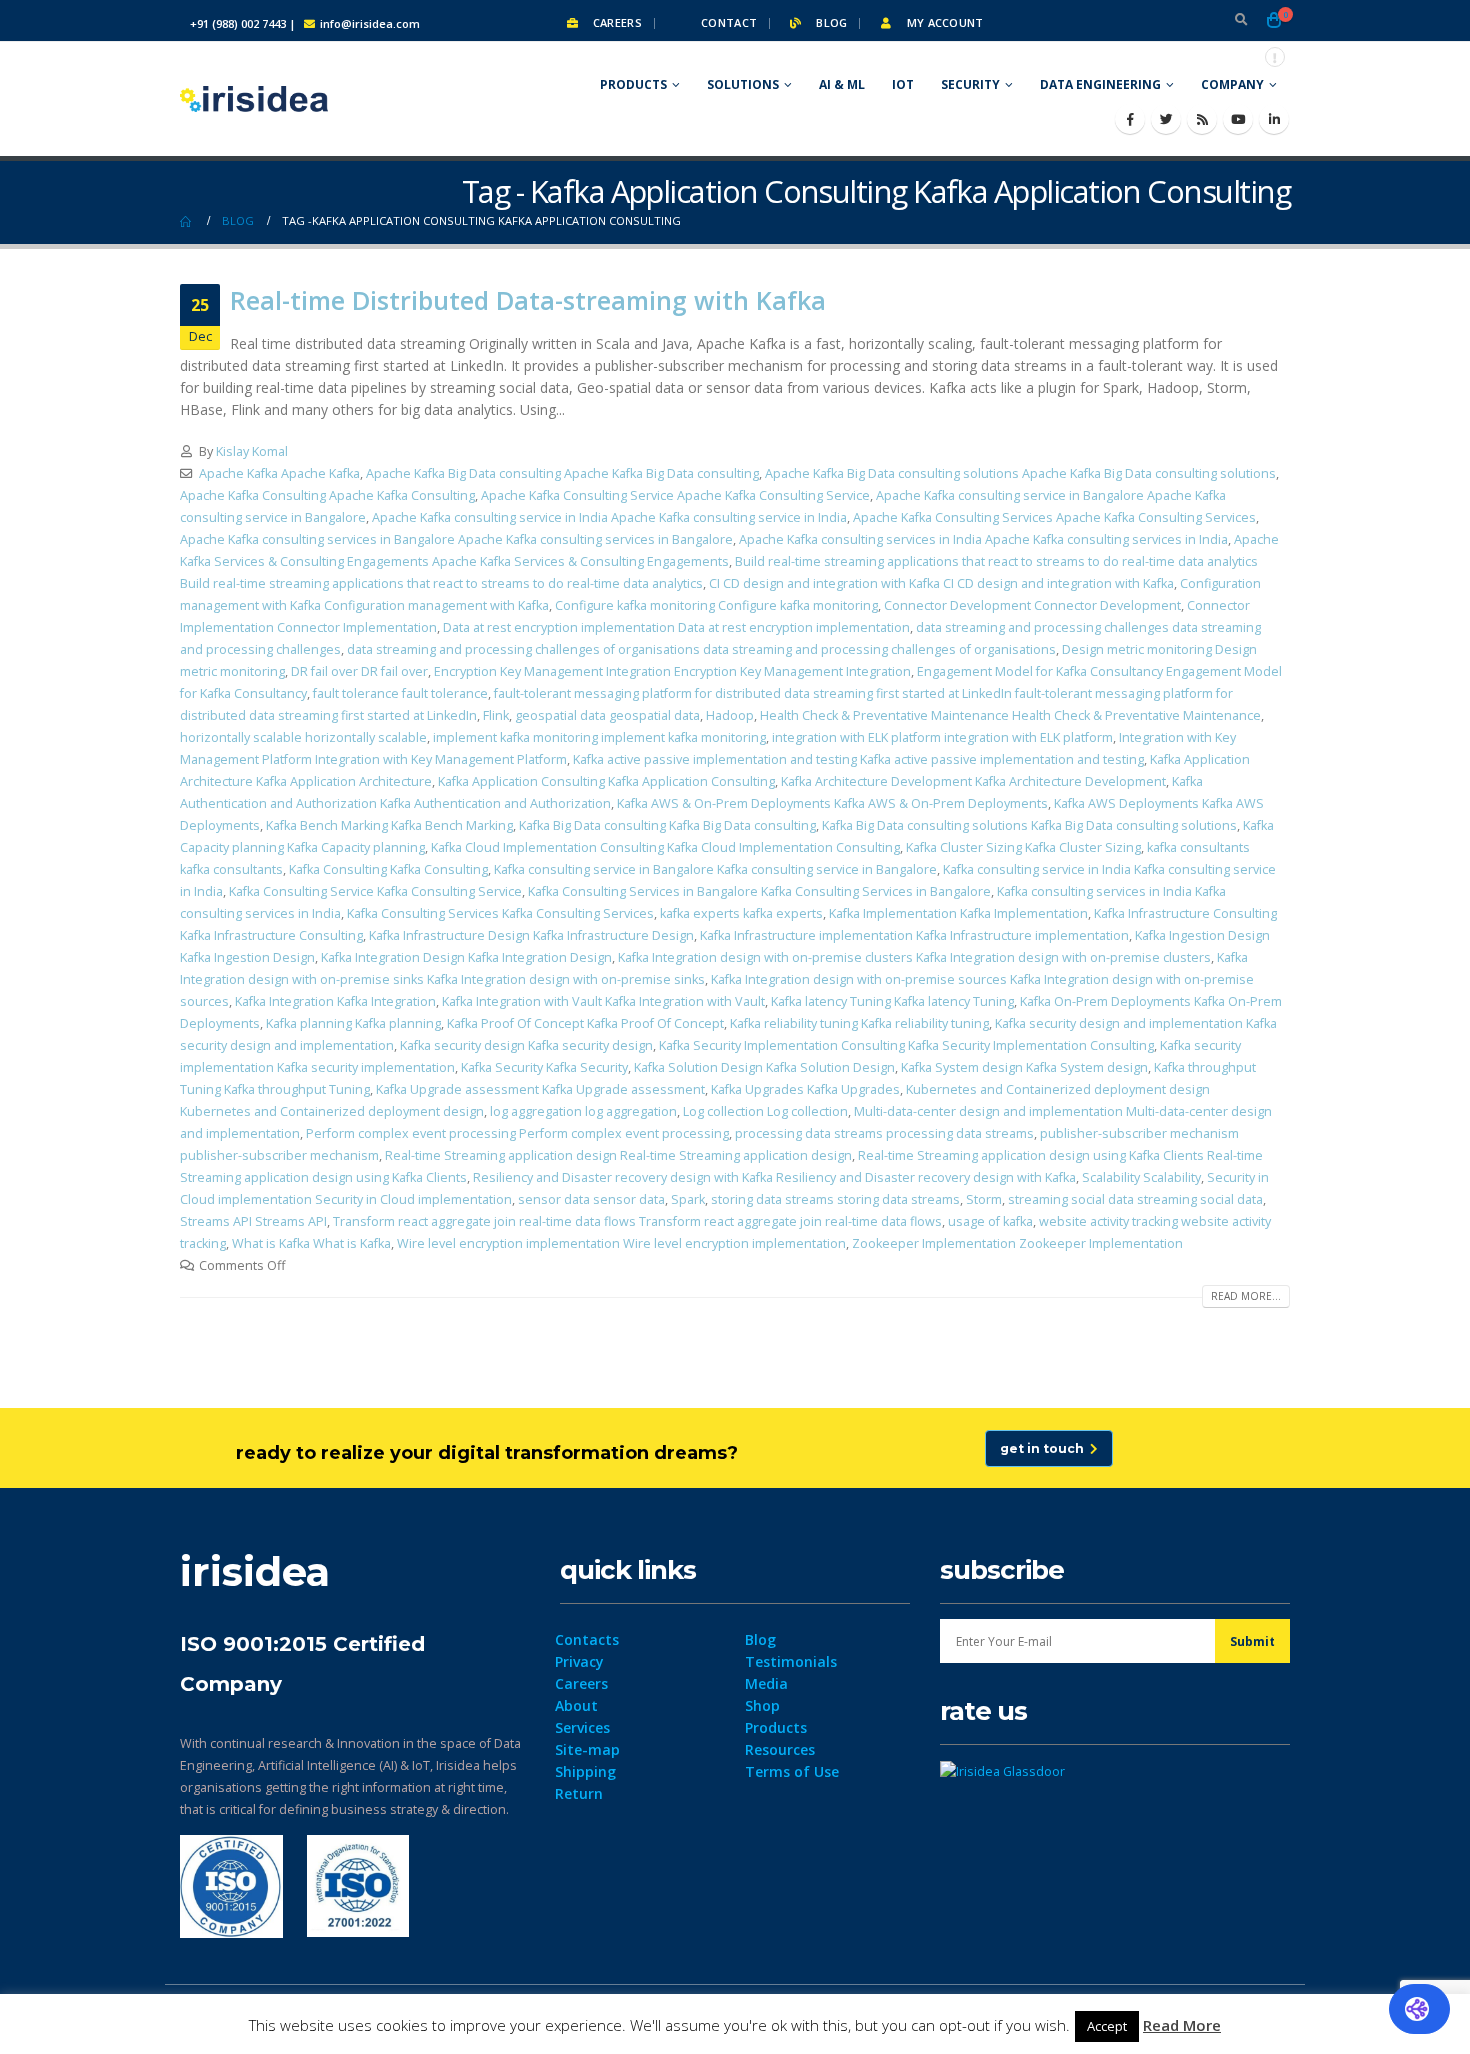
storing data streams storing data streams (835, 1199)
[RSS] (1202, 119)
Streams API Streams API (253, 1221)
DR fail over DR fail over (359, 671)
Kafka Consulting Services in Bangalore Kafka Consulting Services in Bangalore (759, 891)
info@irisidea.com (370, 23)
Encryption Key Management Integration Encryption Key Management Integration (672, 671)
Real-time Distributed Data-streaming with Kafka (528, 300)
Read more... (1246, 1296)
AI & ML (842, 84)
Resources (780, 1749)
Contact (727, 22)
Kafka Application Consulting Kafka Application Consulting (606, 781)
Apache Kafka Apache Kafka (279, 473)
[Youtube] (1238, 119)
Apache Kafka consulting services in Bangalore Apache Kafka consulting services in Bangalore (456, 539)
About (576, 1705)
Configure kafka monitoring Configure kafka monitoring (716, 605)
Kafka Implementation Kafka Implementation (958, 913)
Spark (688, 1199)
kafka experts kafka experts (741, 913)
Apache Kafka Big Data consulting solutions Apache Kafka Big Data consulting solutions (1020, 473)
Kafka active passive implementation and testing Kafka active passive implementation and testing (858, 759)
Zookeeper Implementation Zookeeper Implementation (1017, 1243)
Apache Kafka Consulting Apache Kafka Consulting (327, 495)
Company (1232, 84)
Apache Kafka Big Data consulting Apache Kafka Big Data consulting (562, 473)
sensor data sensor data (591, 1199)
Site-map (587, 1749)
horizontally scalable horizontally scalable (303, 737)
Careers (616, 22)
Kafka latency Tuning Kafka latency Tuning (892, 1001)
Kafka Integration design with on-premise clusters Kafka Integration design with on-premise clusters (914, 957)
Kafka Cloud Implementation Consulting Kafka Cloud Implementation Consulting (665, 847)
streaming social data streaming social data (1135, 1199)
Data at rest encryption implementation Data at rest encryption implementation (676, 627)
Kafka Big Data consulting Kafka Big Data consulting (667, 825)
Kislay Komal (252, 451)
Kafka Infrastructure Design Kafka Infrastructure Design (531, 935)
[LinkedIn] (1274, 119)
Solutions (743, 84)
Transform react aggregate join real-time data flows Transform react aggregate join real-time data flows (637, 1221)
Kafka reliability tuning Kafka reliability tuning (859, 1023)
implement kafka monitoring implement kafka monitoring (599, 737)
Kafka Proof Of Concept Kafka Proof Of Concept (585, 1023)
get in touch (1045, 1448)
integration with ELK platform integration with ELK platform (942, 737)
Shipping (585, 1771)
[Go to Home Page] (187, 221)
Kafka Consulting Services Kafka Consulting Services (500, 913)
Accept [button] (1107, 2026)
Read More (1182, 2025)
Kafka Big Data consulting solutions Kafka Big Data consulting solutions (1029, 825)
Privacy (579, 1661)
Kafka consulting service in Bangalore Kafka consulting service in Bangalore (715, 869)
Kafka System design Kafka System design (1024, 1067)
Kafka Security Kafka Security (544, 1067)
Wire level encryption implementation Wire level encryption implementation (621, 1243)
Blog (830, 22)
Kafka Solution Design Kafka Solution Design (764, 1067)
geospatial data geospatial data (607, 715)
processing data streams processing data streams (884, 1133)
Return (579, 1793)
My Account (943, 22)
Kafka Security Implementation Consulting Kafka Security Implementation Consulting (906, 1045)
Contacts (587, 1639)
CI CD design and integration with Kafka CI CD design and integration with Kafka (941, 583)
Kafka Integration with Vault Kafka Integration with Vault (603, 1001)
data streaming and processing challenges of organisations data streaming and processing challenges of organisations (701, 649)
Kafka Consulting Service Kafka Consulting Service (375, 891)
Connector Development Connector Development (1032, 605)
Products (633, 84)
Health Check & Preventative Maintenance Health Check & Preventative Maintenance (1010, 715)
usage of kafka (990, 1221)
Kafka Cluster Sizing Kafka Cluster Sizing (1023, 847)
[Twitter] (1166, 119)
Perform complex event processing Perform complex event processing (517, 1133)
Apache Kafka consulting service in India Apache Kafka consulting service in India (609, 517)
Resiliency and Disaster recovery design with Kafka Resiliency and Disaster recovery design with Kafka (774, 1177)
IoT (903, 84)
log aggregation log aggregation (583, 1111)
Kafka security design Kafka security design (526, 1045)
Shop (762, 1705)
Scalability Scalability (1141, 1177)
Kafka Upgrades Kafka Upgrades (805, 1089)
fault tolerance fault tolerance (400, 693)
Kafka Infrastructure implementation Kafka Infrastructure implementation (914, 935)
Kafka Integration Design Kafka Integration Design (466, 957)
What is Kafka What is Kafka (311, 1243)
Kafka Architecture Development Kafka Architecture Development (973, 781)
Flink (496, 715)
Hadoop (730, 715)
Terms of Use (792, 1771)
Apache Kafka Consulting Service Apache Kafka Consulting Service (675, 495)
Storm (984, 1199)
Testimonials (791, 1661)
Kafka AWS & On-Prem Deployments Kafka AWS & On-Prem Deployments (832, 803)
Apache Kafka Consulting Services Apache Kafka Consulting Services (1054, 517)
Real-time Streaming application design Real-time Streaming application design (618, 1155)
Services (582, 1727)
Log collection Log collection (765, 1111)
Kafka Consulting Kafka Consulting (388, 869)
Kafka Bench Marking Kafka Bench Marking (389, 825)
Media (766, 1683)
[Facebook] (1130, 119)
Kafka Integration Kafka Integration (335, 1001)
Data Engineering (1100, 84)
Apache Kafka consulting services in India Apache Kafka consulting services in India (983, 539)
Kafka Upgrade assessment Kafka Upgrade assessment (540, 1089)
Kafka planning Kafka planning (353, 1023)
